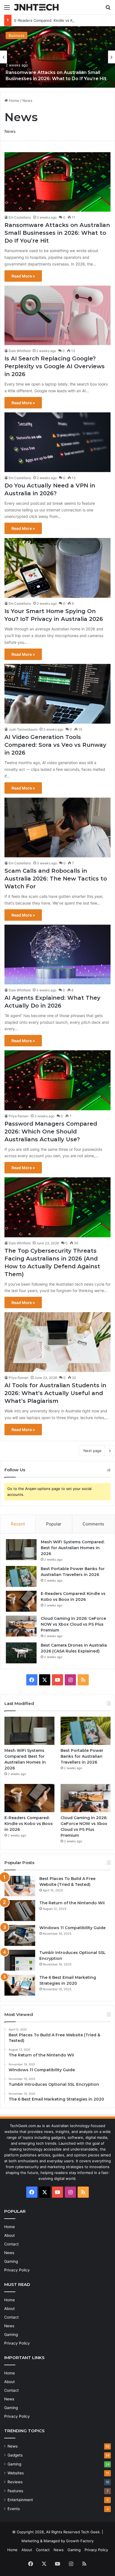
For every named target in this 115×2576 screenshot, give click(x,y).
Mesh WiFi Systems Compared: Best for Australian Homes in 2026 (73, 1548)
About (9, 2235)
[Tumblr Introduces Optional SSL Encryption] (20, 1960)
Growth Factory (80, 2541)
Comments (93, 1524)
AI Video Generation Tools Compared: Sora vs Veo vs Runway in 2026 (55, 745)
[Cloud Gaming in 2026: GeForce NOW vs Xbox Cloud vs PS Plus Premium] (21, 1626)
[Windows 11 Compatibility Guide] (20, 1935)
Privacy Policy (17, 2270)
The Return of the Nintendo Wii (72, 1903)
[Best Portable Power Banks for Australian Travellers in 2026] (21, 1576)
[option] (57, 57)
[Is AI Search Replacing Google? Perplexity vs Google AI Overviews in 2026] (57, 315)
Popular (54, 1524)
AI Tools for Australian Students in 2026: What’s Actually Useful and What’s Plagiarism (55, 1393)
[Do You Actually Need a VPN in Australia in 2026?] (57, 442)
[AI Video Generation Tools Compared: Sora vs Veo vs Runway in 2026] (57, 694)
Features (15, 2491)
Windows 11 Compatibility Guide (72, 1928)
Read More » (23, 276)
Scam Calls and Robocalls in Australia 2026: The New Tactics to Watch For (56, 879)
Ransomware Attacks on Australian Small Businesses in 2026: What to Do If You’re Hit (57, 233)
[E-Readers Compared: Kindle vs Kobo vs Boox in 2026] (21, 1601)
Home (14, 101)
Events (14, 2509)
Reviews (15, 2482)
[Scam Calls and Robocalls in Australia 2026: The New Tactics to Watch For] (57, 827)
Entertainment (20, 2500)
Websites (16, 2473)
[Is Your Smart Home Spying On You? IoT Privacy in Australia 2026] (57, 568)
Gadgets (15, 2455)
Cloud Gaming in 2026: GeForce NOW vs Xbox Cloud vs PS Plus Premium (73, 1624)
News (9, 2253)
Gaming (11, 2261)
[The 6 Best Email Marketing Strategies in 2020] (20, 1985)
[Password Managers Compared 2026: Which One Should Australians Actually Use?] (57, 1080)
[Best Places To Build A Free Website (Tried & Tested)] (20, 1886)
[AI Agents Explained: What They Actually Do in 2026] (57, 955)
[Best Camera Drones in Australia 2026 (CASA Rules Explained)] (21, 1653)
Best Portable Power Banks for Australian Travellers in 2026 (82, 1756)
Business (16, 35)
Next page (93, 1451)
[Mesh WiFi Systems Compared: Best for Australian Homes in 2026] (21, 1550)
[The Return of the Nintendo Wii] (20, 1911)
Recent (18, 1524)
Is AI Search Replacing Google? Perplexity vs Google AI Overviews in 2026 (55, 366)
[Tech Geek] (36, 7)
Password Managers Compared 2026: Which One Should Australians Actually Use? (51, 1132)
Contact (11, 2244)
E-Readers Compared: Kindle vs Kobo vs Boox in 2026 (61, 20)
